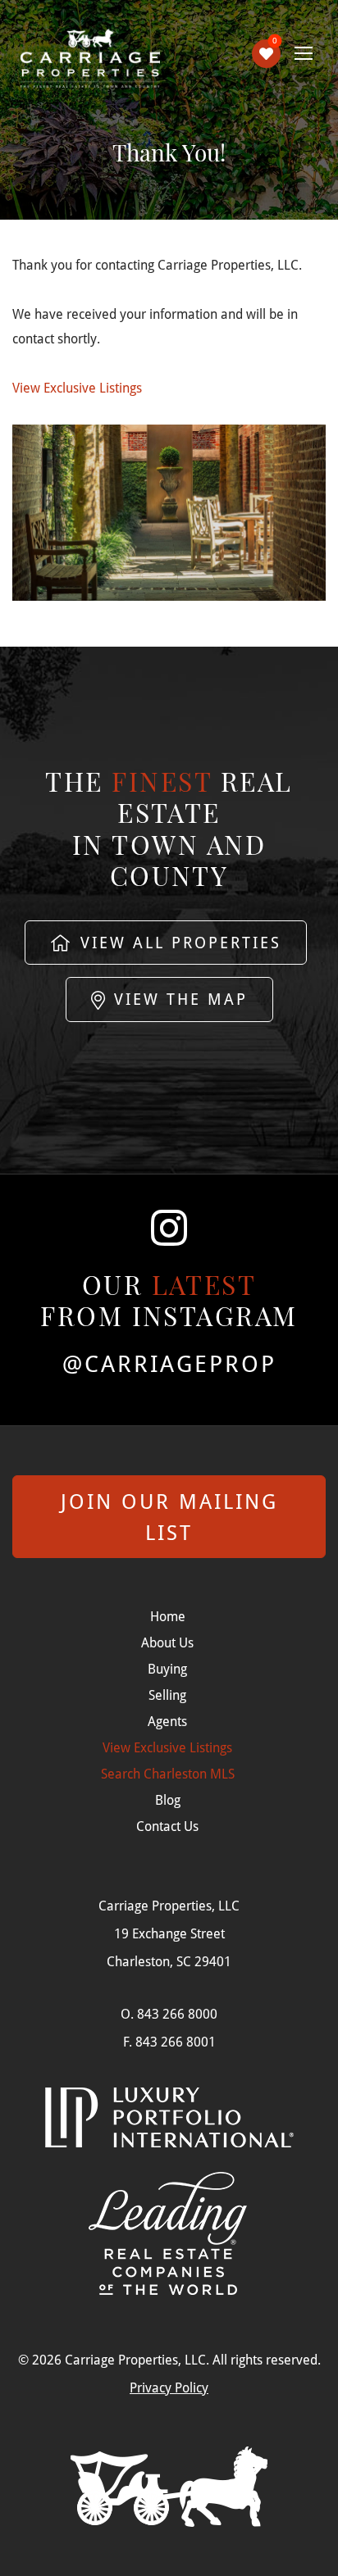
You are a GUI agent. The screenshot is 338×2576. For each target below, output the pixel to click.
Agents (167, 1721)
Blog (168, 1799)
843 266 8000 (177, 2013)
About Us (167, 1642)
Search (168, 1773)
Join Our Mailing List (169, 1517)
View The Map (178, 999)
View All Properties (178, 942)
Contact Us (167, 1826)
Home (168, 1616)
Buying (167, 1668)
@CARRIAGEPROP (169, 1364)
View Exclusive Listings (77, 387)
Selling (167, 1695)
